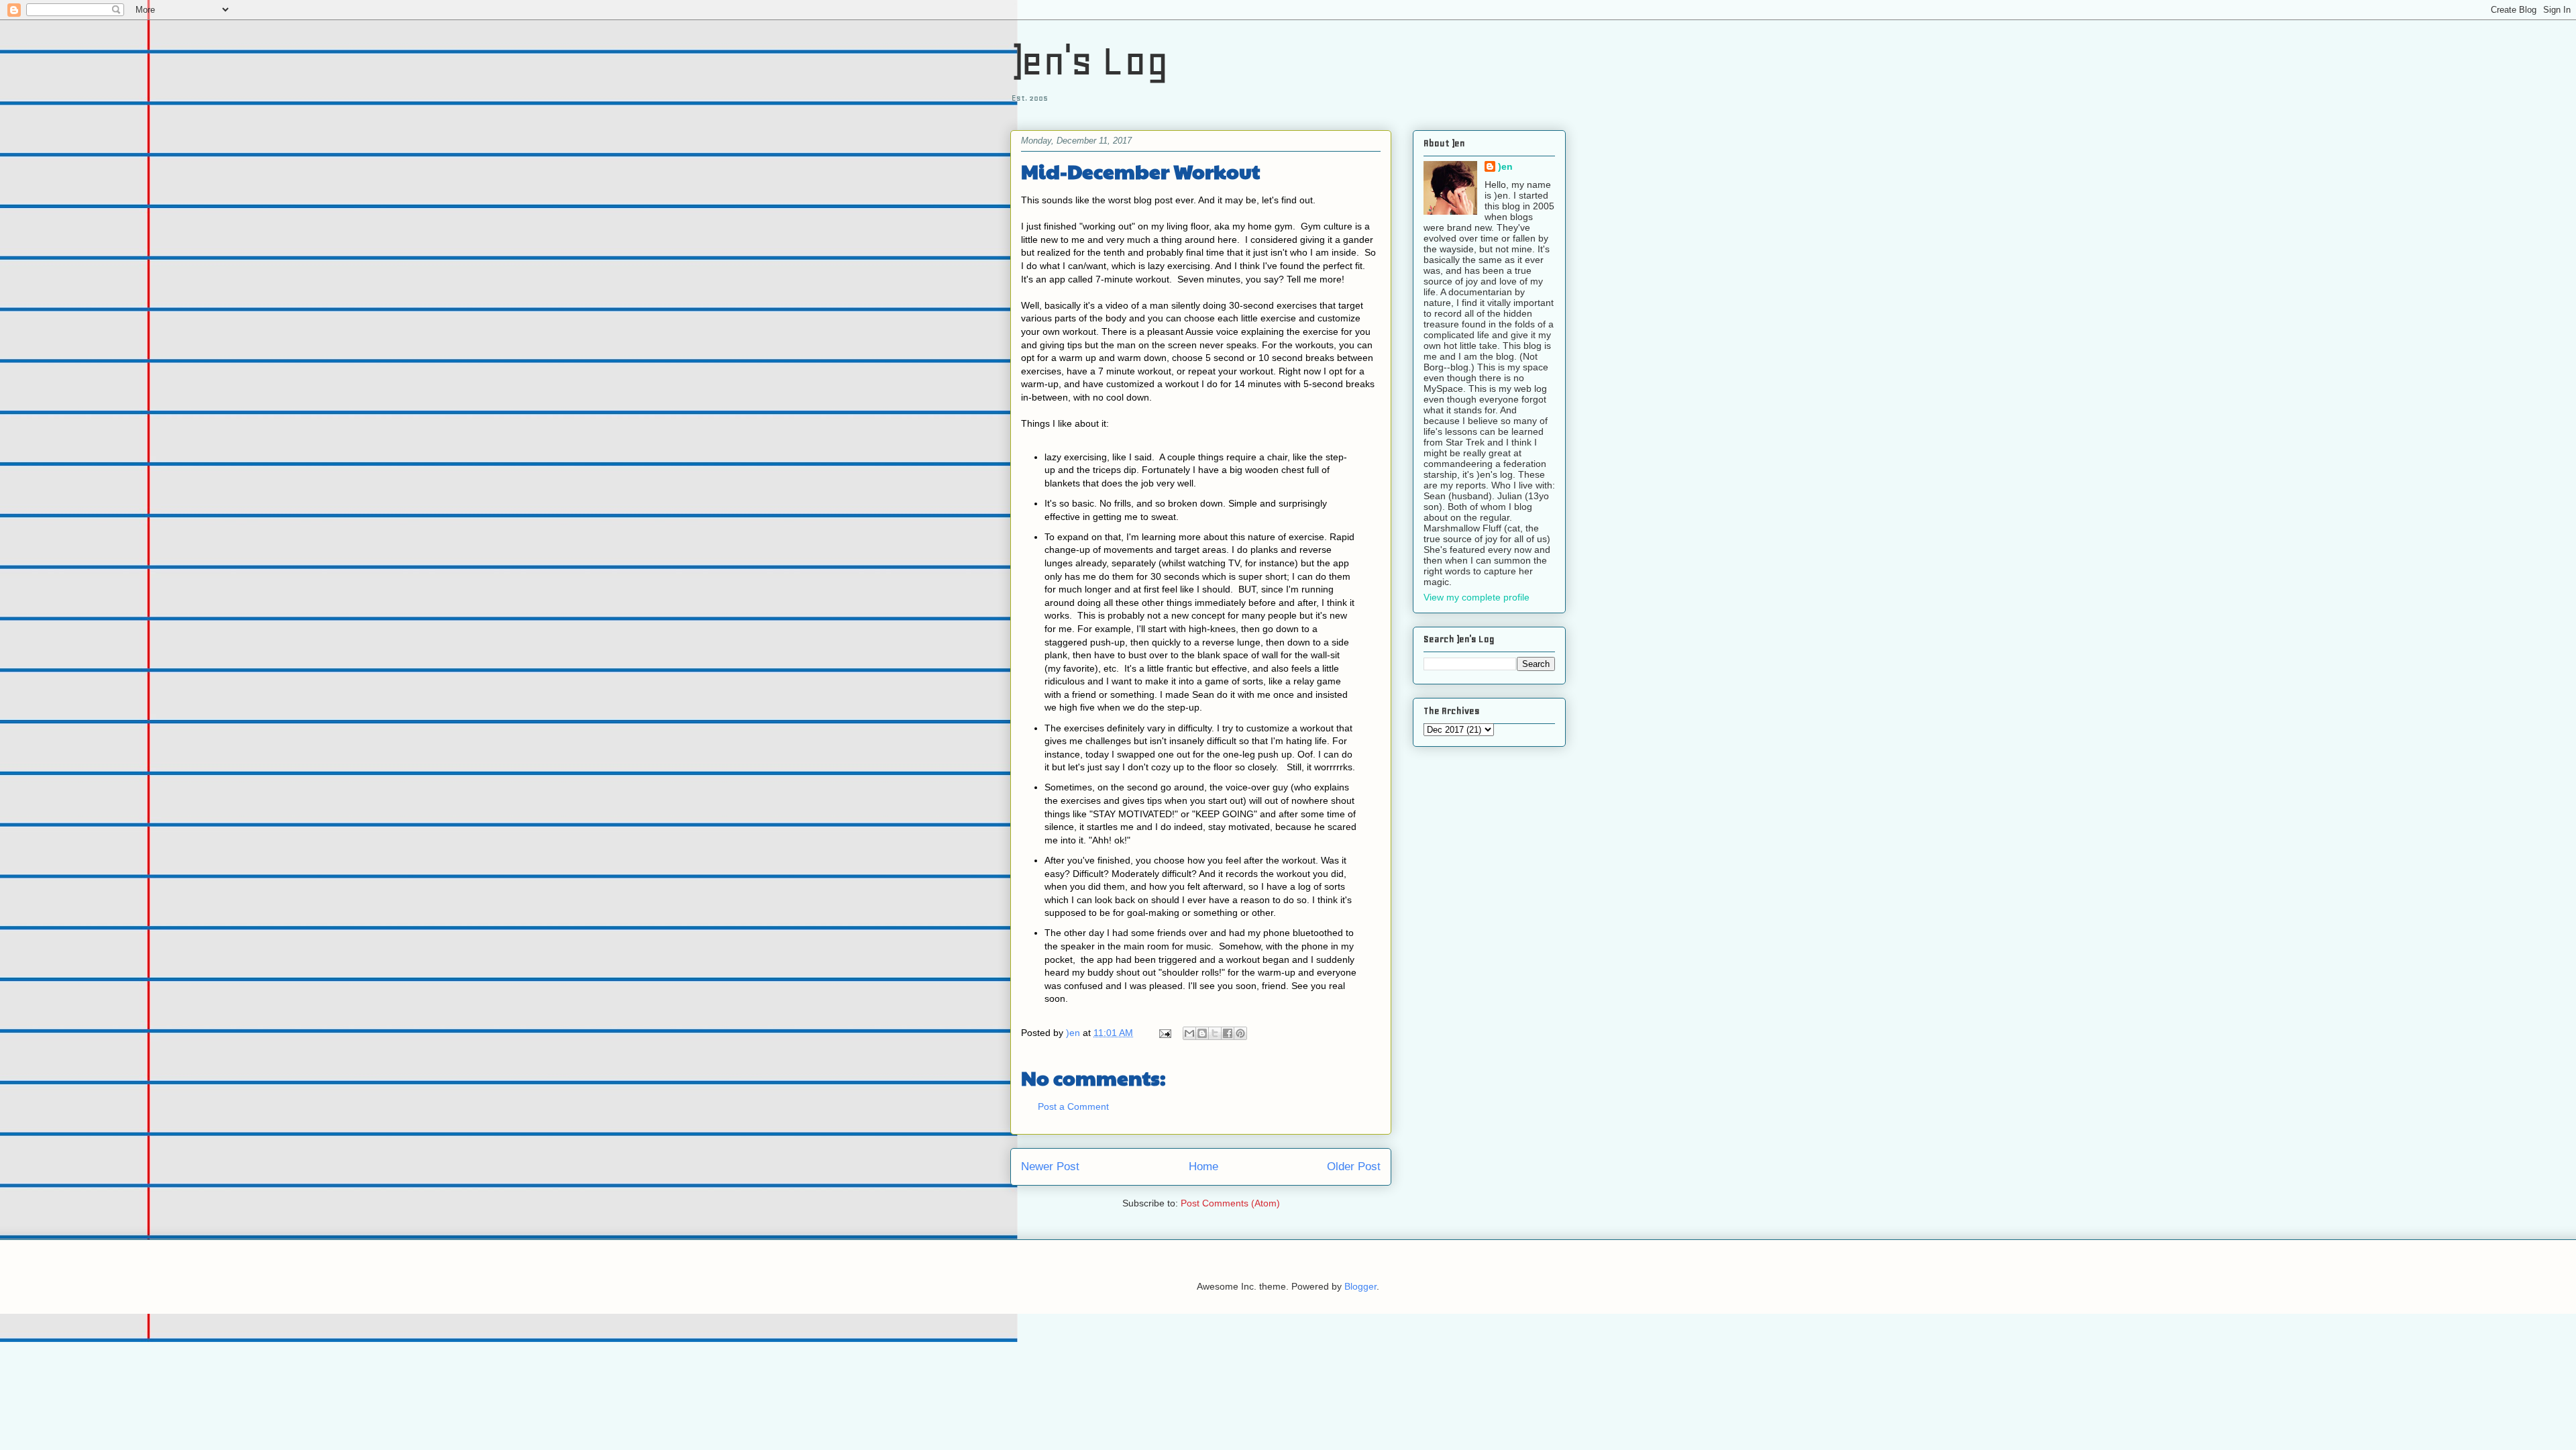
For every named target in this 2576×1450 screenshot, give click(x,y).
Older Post (1354, 1167)
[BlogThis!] (1202, 1033)
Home (1203, 1167)
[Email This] (1189, 1033)
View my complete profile (1477, 597)
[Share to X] (1215, 1033)
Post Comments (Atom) (1230, 1203)
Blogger (1360, 1286)
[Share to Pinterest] (1240, 1033)
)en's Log (1089, 61)
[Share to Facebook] (1228, 1033)
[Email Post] (1164, 1033)
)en (1505, 166)
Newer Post (1050, 1167)
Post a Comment (1073, 1106)
